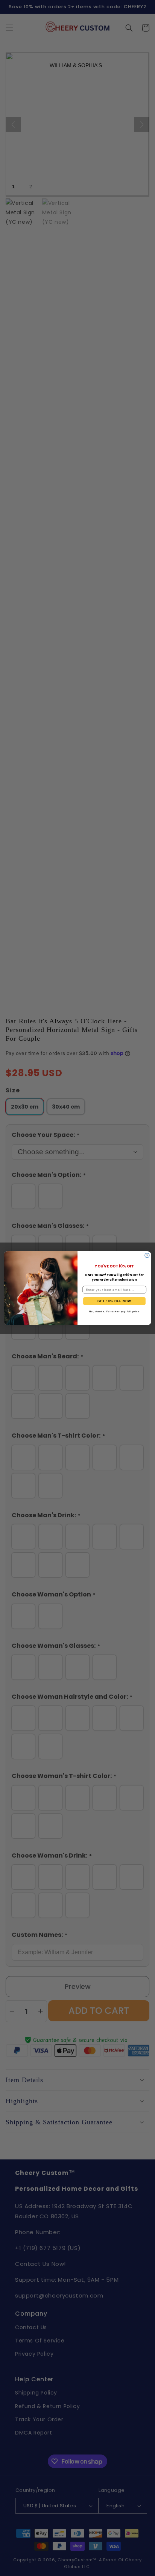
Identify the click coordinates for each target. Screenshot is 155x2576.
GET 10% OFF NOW (114, 1301)
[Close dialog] (147, 1255)
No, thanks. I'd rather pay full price (115, 1311)
